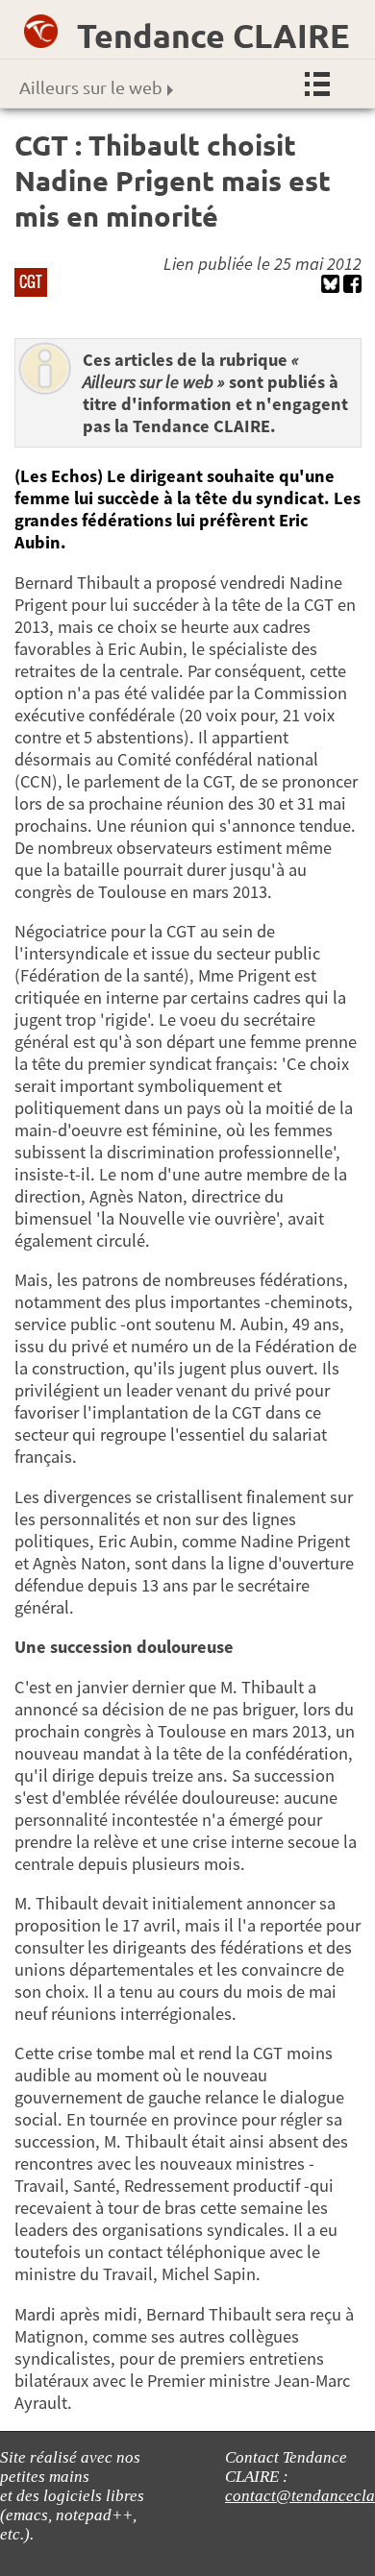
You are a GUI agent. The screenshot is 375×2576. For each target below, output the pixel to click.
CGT (31, 281)
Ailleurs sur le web (91, 87)
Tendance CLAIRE (213, 35)
